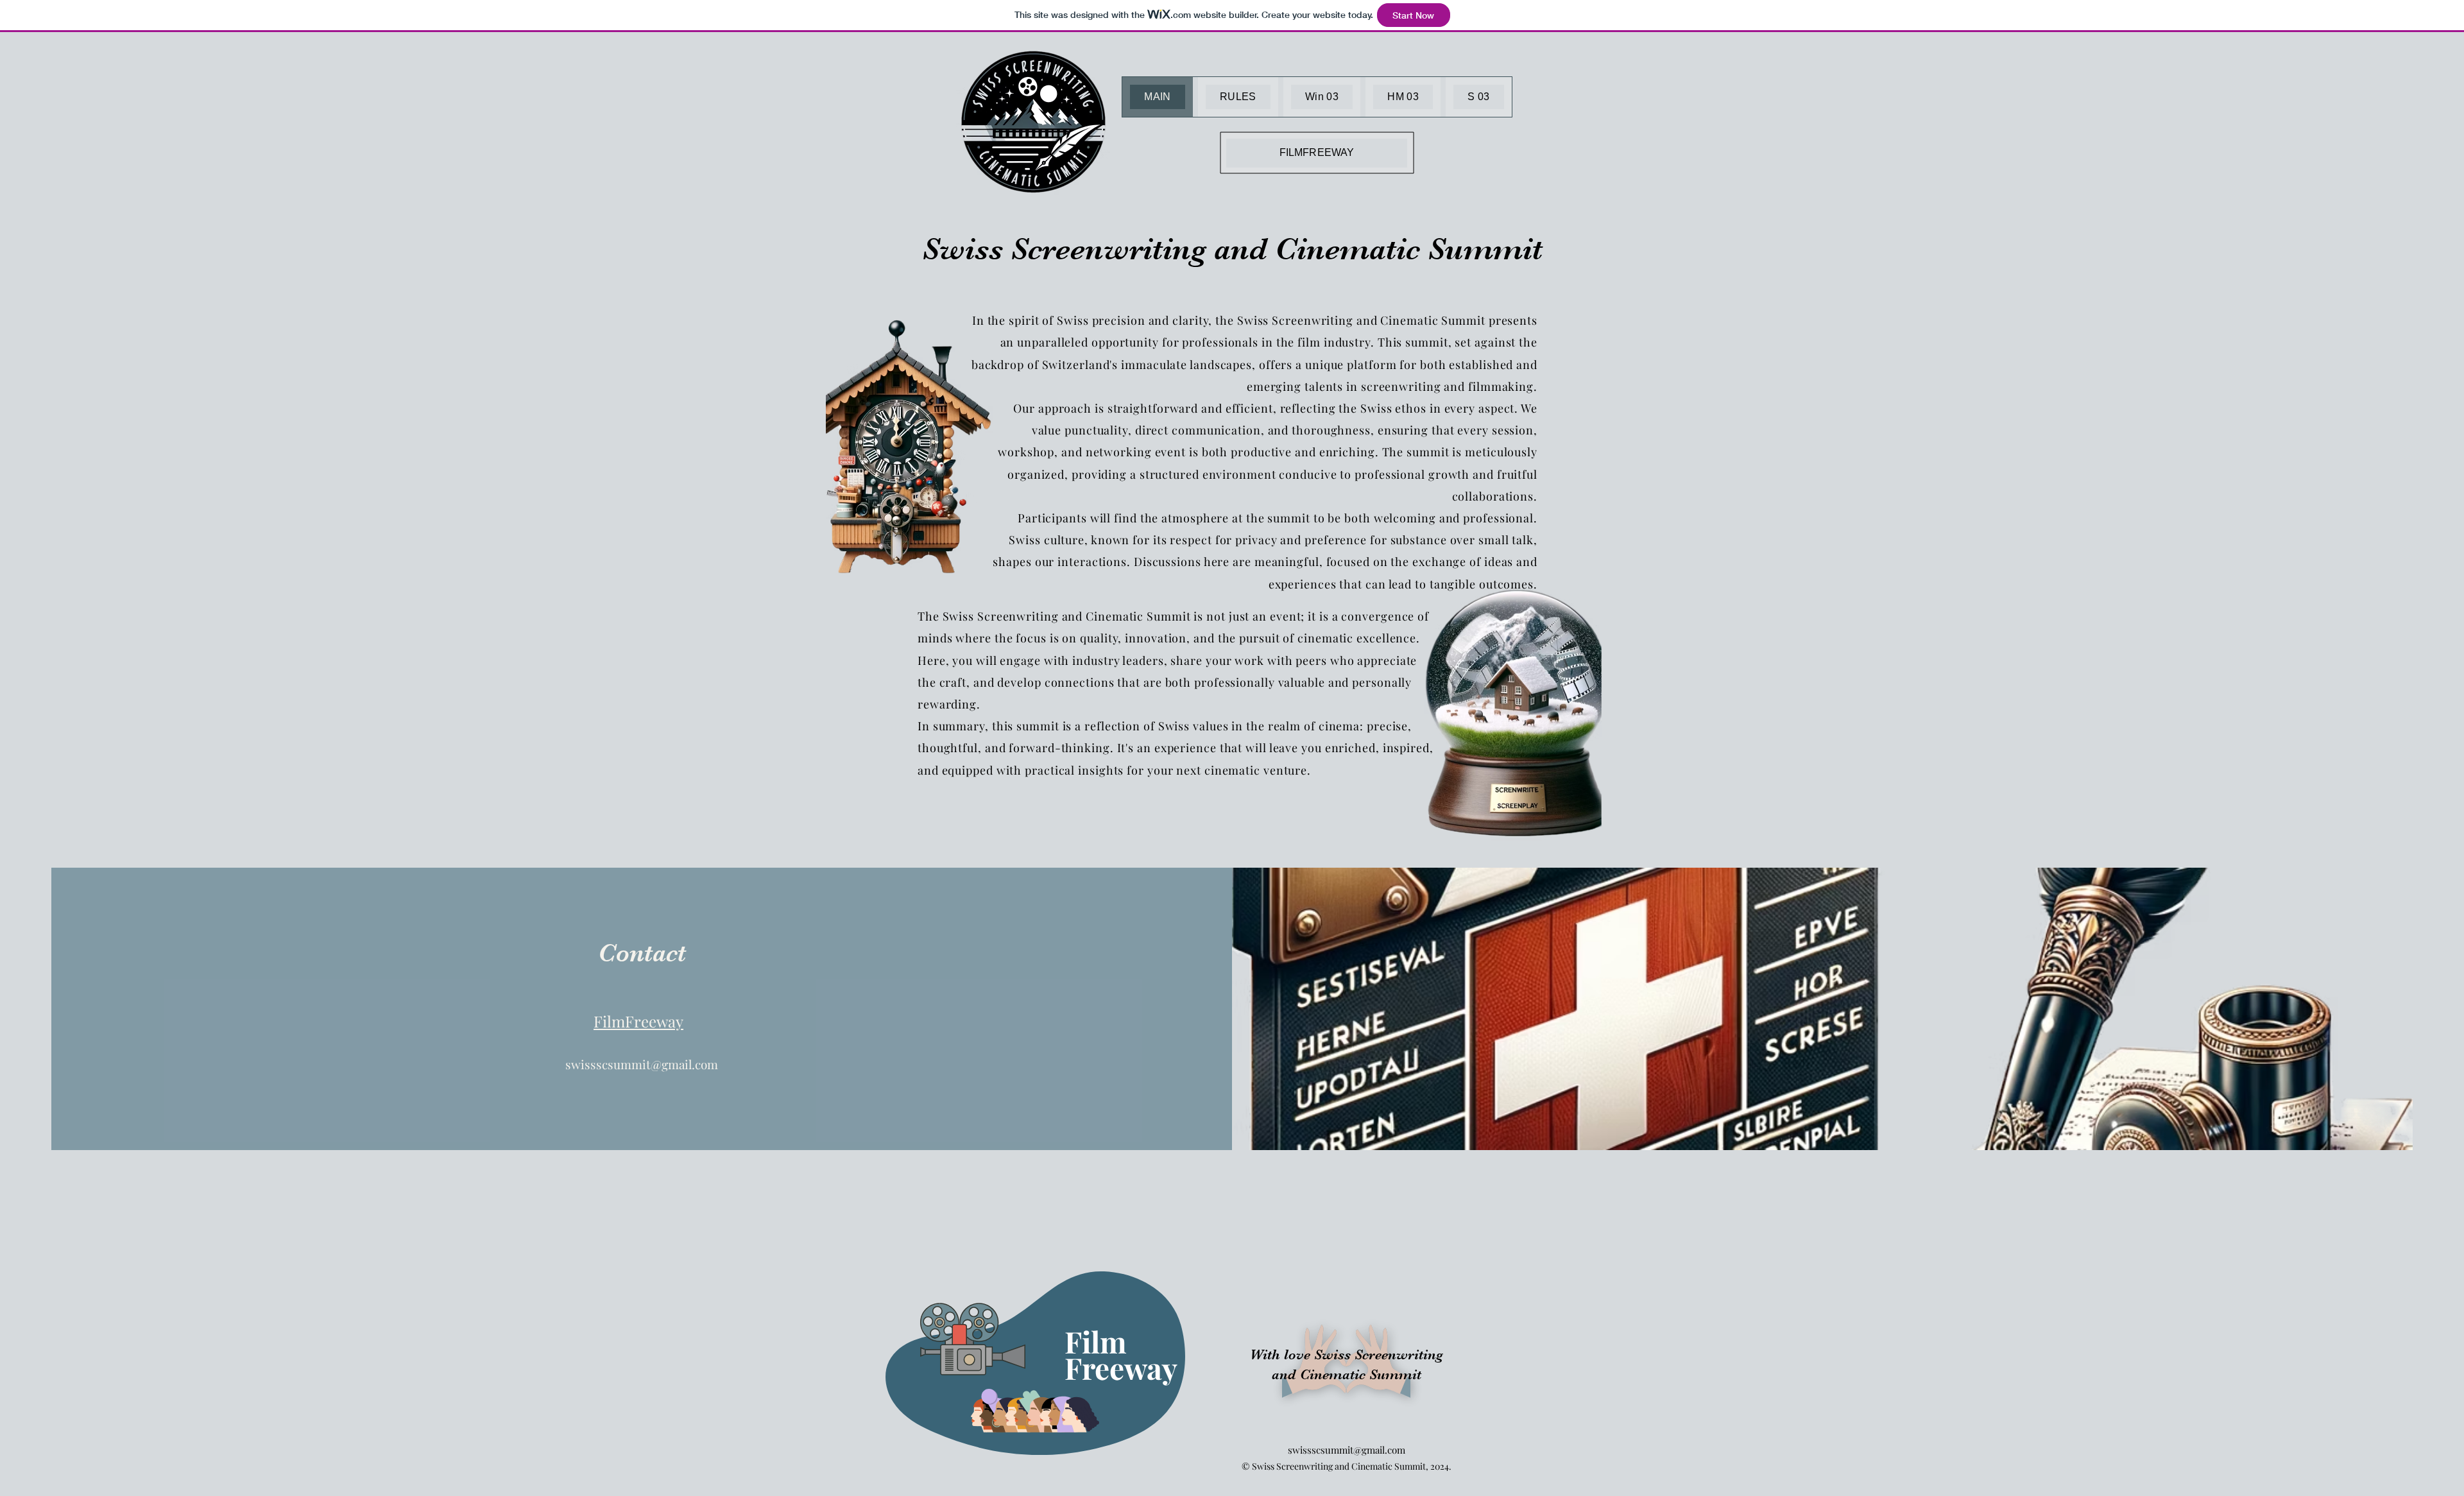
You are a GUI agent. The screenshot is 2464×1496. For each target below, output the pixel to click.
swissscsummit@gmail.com (642, 1064)
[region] (1048, 1358)
